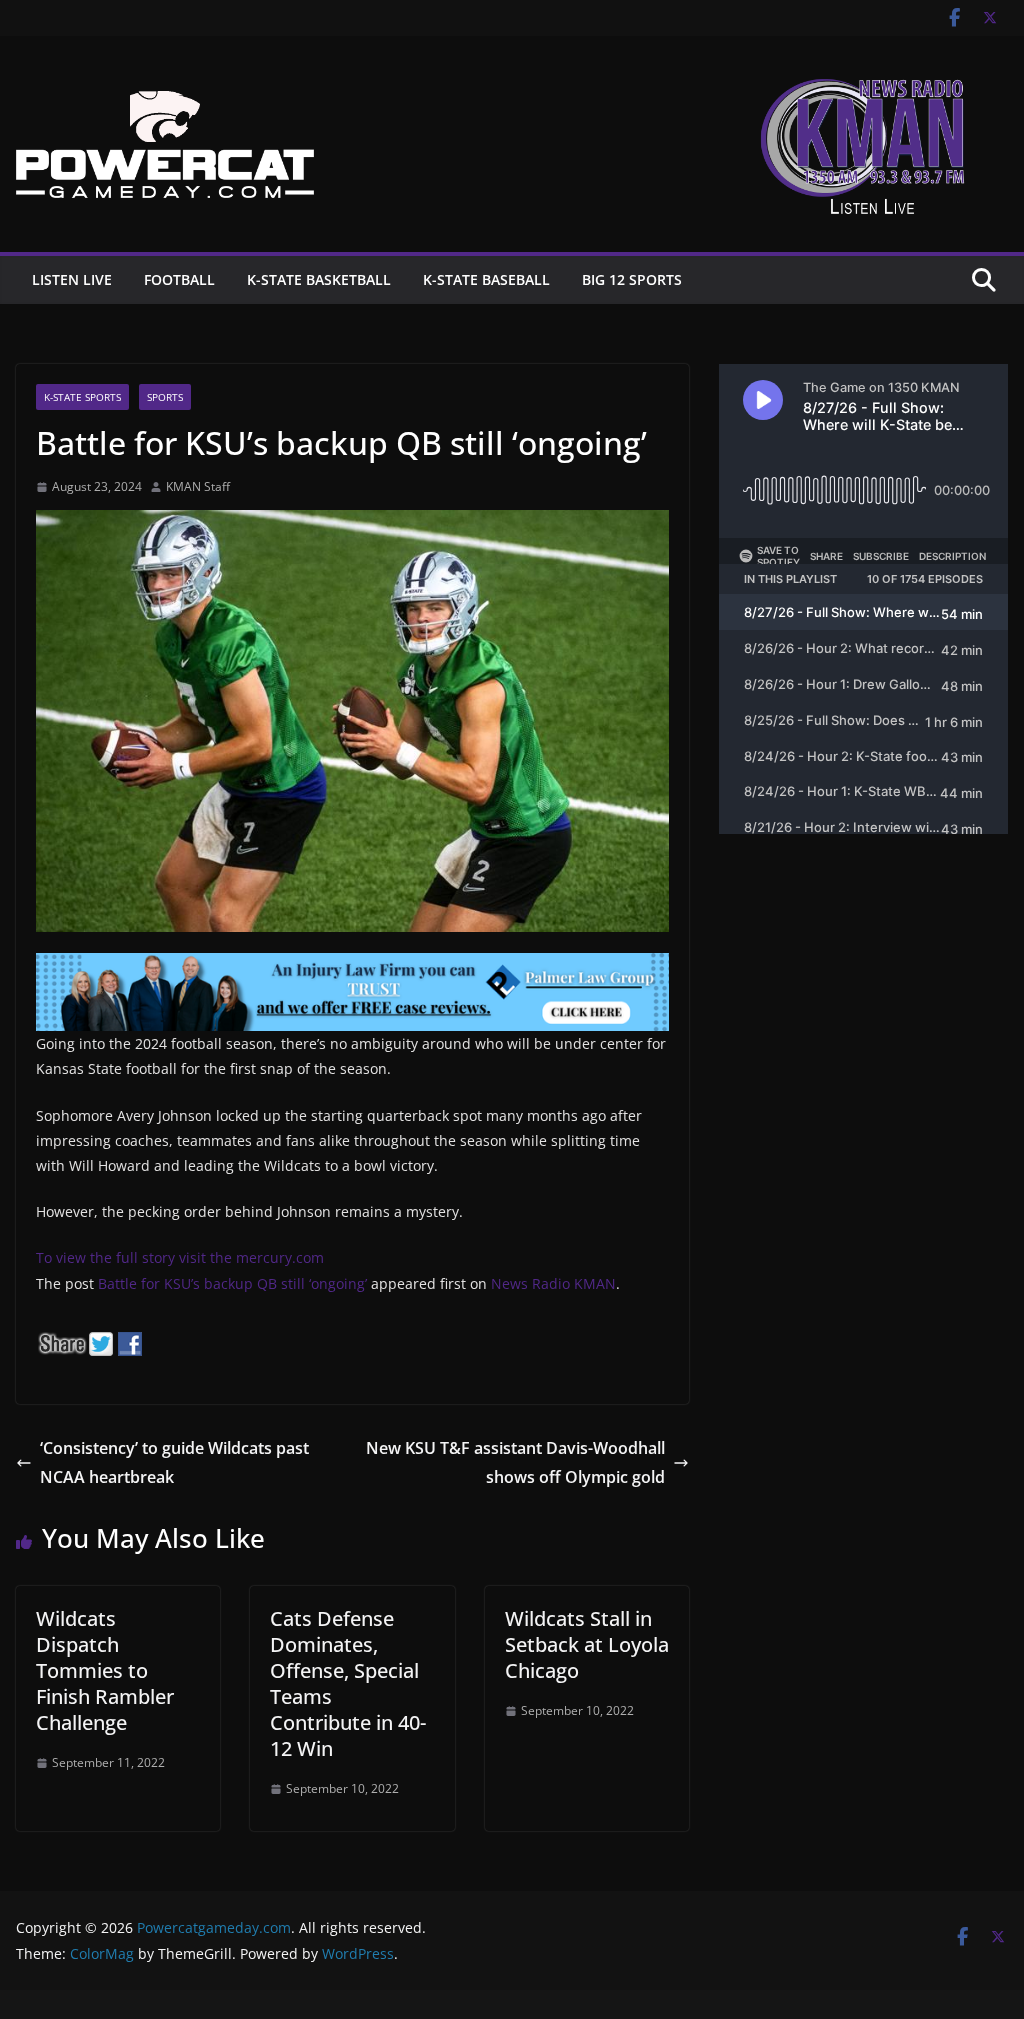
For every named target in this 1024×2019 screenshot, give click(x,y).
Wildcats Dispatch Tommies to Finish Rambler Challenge (105, 1670)
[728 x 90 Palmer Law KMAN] (352, 967)
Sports (165, 397)
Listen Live (72, 279)
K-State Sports (82, 397)
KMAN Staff (198, 486)
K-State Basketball (319, 279)
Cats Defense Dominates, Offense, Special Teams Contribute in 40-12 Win (348, 1683)
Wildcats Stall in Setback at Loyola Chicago (587, 1644)
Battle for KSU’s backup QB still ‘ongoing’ (232, 1283)
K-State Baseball (486, 279)
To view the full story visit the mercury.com (180, 1257)
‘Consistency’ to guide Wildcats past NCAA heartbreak (174, 1462)
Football (179, 279)
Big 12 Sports (632, 279)
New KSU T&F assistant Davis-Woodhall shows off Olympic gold (515, 1462)
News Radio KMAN (553, 1283)
